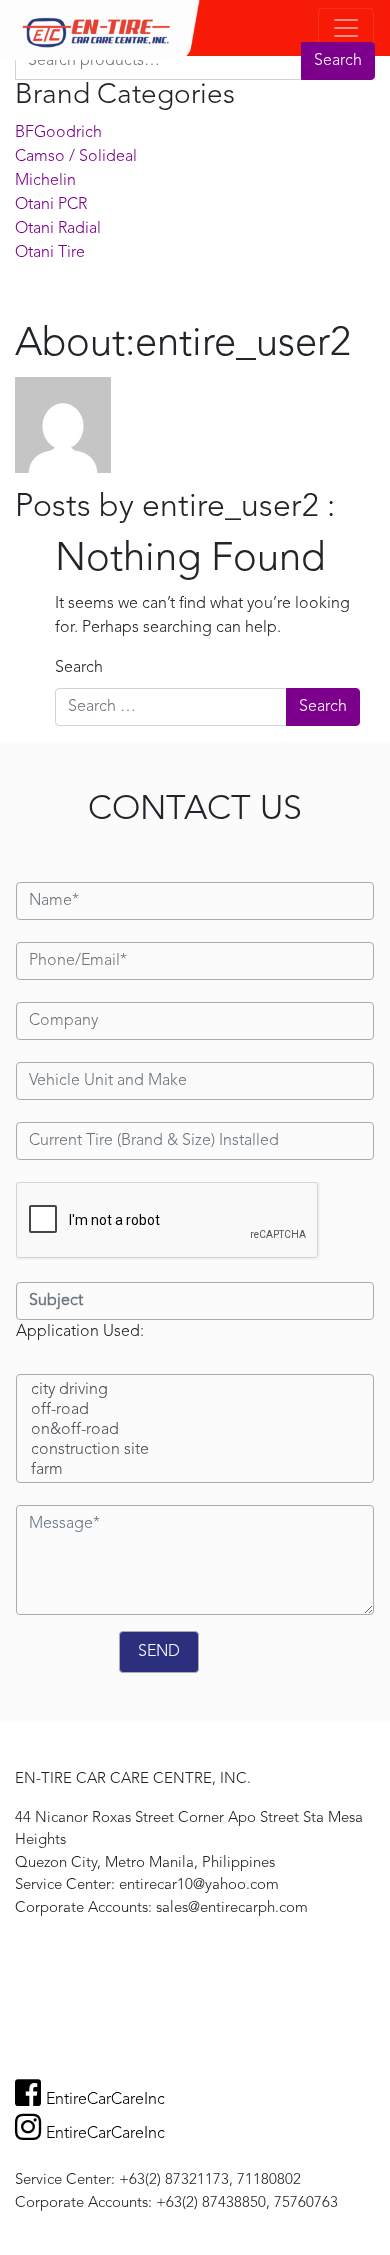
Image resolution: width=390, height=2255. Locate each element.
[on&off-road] (195, 1431)
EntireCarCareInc (105, 2100)
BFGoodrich (58, 133)
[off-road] (195, 1411)
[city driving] (195, 1391)
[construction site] (195, 1451)
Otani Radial (58, 229)
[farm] (195, 1471)
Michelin (45, 181)
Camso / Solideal (76, 157)
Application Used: (80, 1332)
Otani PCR (51, 205)
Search (338, 61)
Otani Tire (50, 253)
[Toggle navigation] (346, 28)
